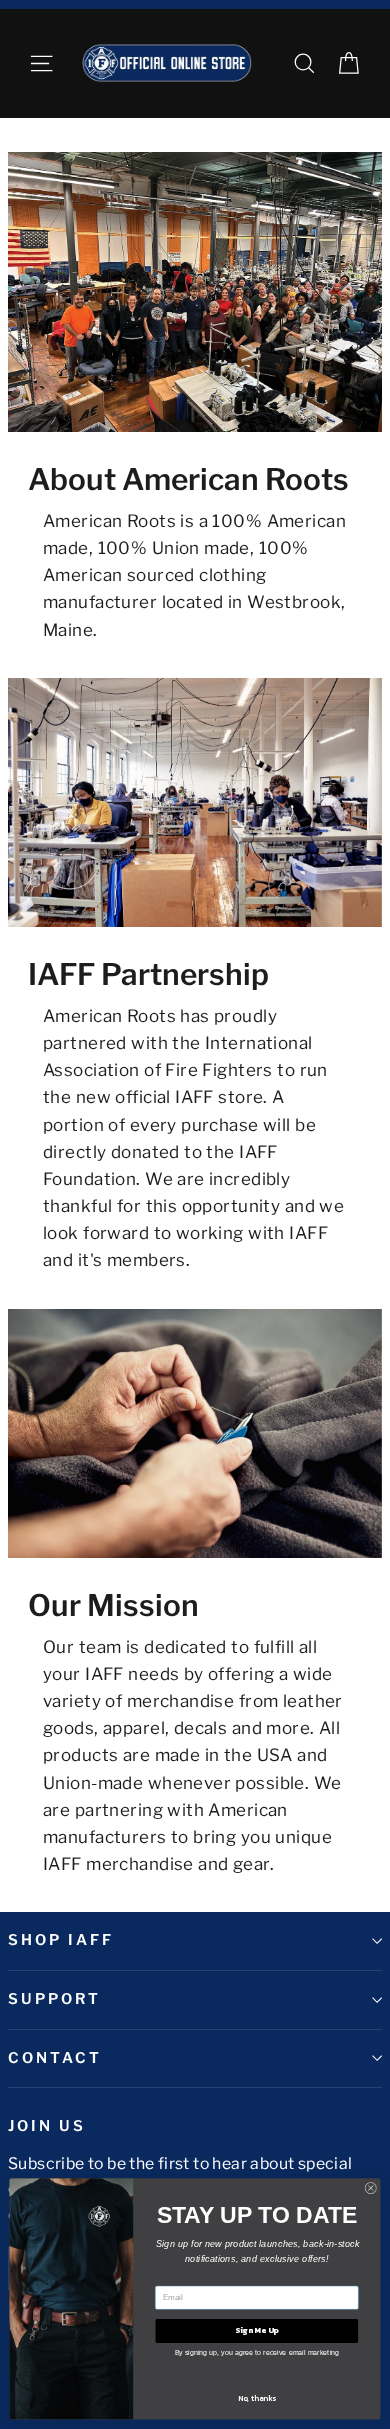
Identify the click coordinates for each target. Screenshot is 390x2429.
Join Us (47, 2126)
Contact (55, 2058)
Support (54, 1999)
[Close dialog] (371, 2188)
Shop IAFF (60, 1940)
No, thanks (257, 2398)
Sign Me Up (256, 2330)
